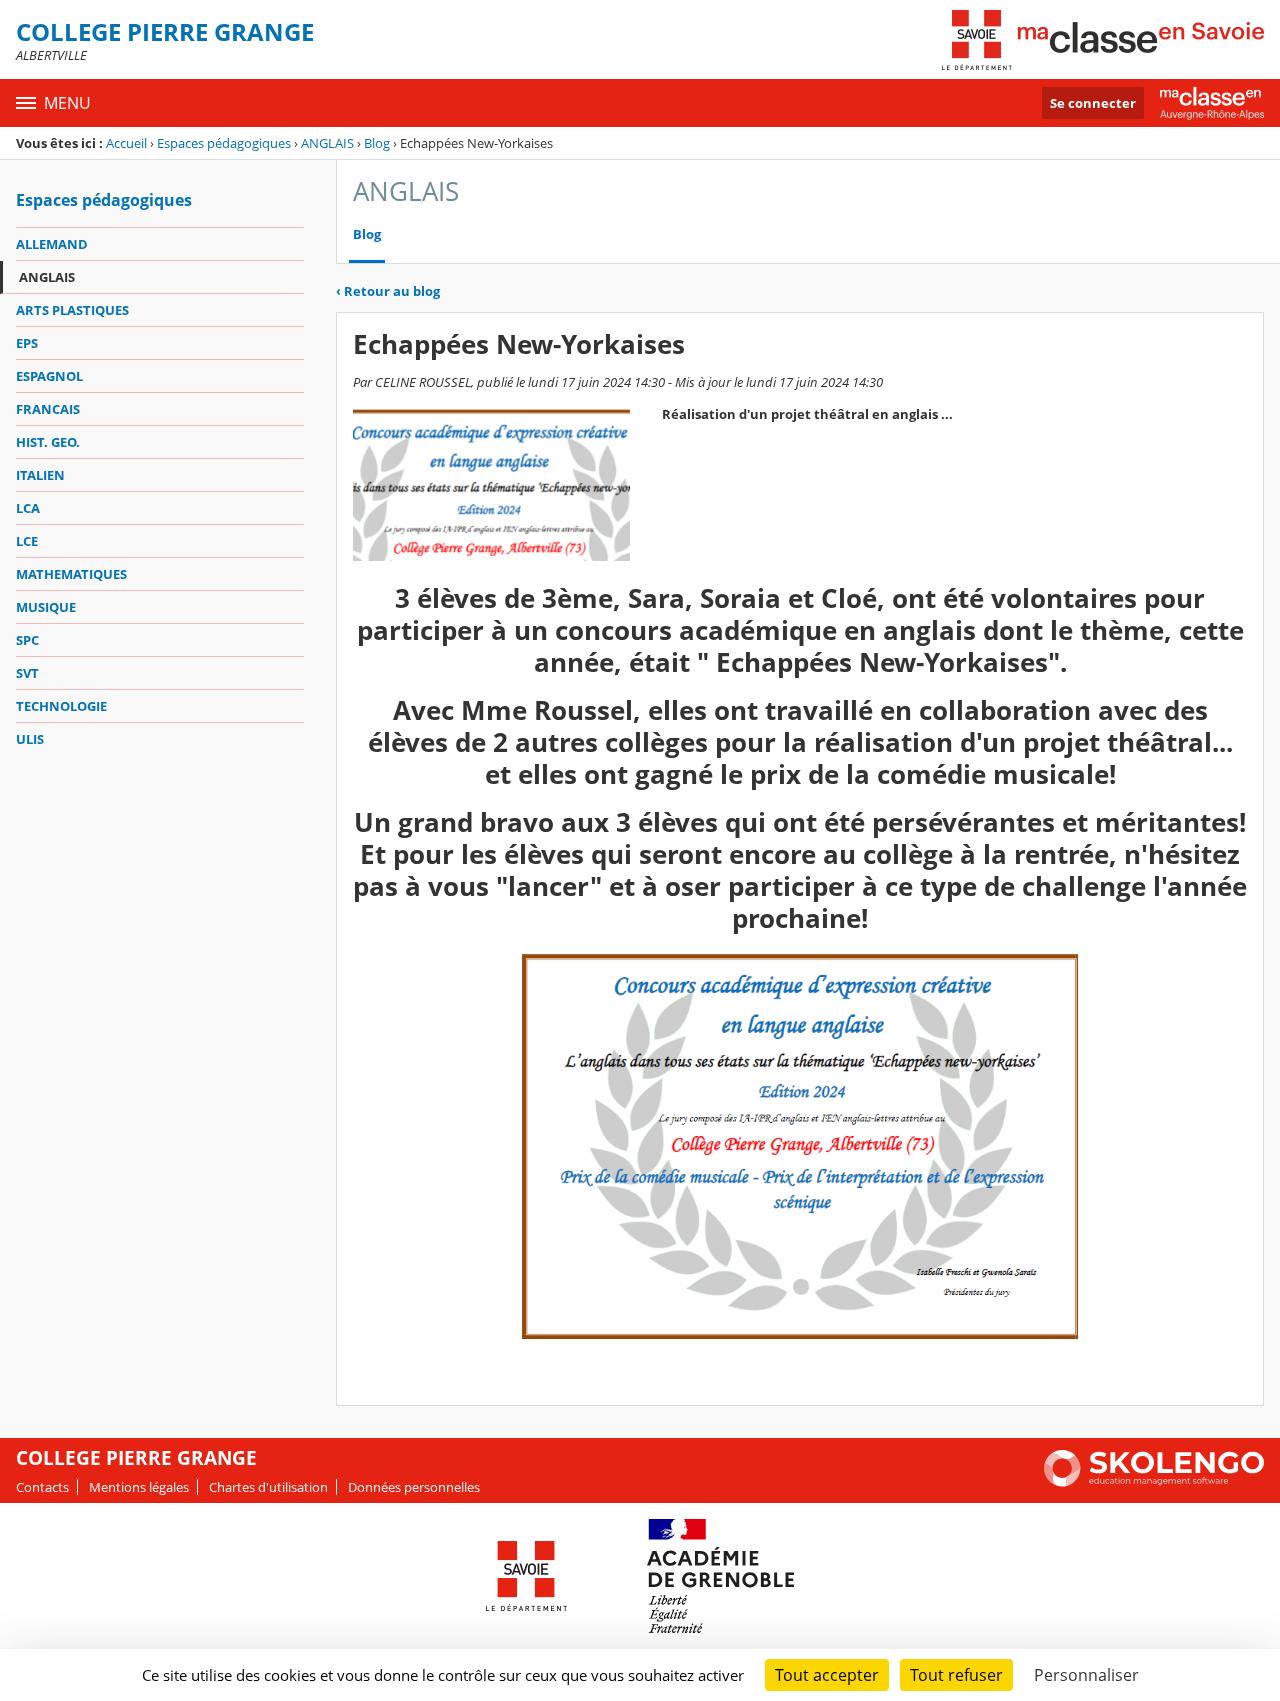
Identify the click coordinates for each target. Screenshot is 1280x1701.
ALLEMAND (52, 244)
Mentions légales (139, 1487)
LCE (27, 541)
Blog (377, 143)
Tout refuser (956, 1675)
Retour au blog (388, 291)
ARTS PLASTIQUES (72, 310)
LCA (28, 508)
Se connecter (1093, 103)
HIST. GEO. (48, 442)
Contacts (42, 1487)
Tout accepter (827, 1675)
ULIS (30, 739)
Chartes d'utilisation (268, 1487)
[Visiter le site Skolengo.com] (1154, 1482)
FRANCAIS (48, 409)
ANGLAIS (327, 143)
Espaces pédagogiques (224, 143)
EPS (27, 343)
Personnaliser (1086, 1675)
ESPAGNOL (49, 376)
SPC (27, 640)
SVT (27, 673)
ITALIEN (40, 475)
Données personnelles (414, 1487)
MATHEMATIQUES (71, 574)
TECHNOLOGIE (61, 706)
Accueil (126, 143)
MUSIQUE (46, 607)
